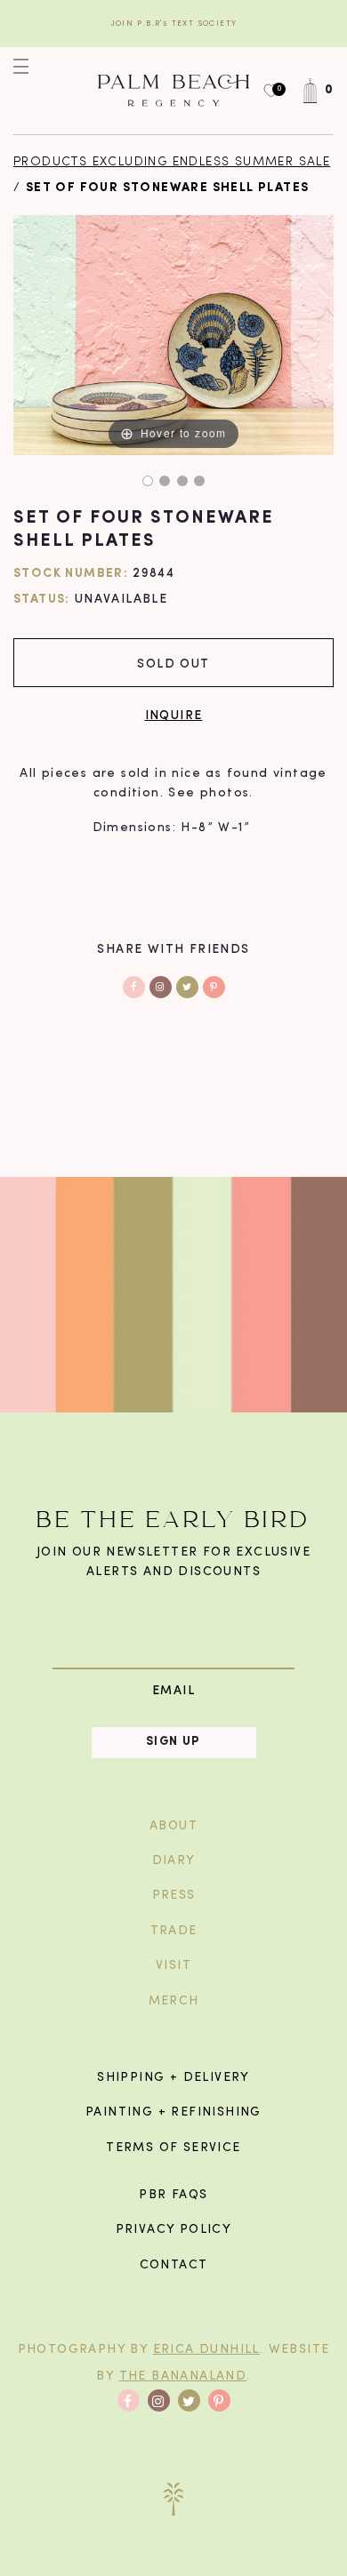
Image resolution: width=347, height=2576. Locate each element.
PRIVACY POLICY (174, 2230)
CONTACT (174, 2265)
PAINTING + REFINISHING (173, 2112)
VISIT (173, 1966)
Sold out (173, 663)
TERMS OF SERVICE (173, 2148)
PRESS (174, 1896)
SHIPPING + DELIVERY (173, 2078)
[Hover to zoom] (173, 336)
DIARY (174, 1861)
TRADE (174, 1931)
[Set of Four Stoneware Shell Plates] (148, 481)
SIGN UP (173, 1742)
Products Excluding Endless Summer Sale (172, 162)
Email (173, 1690)
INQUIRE (174, 714)
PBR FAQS (173, 2195)
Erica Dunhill (206, 2350)
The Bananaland (183, 2376)
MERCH (174, 2001)
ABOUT (173, 1826)
